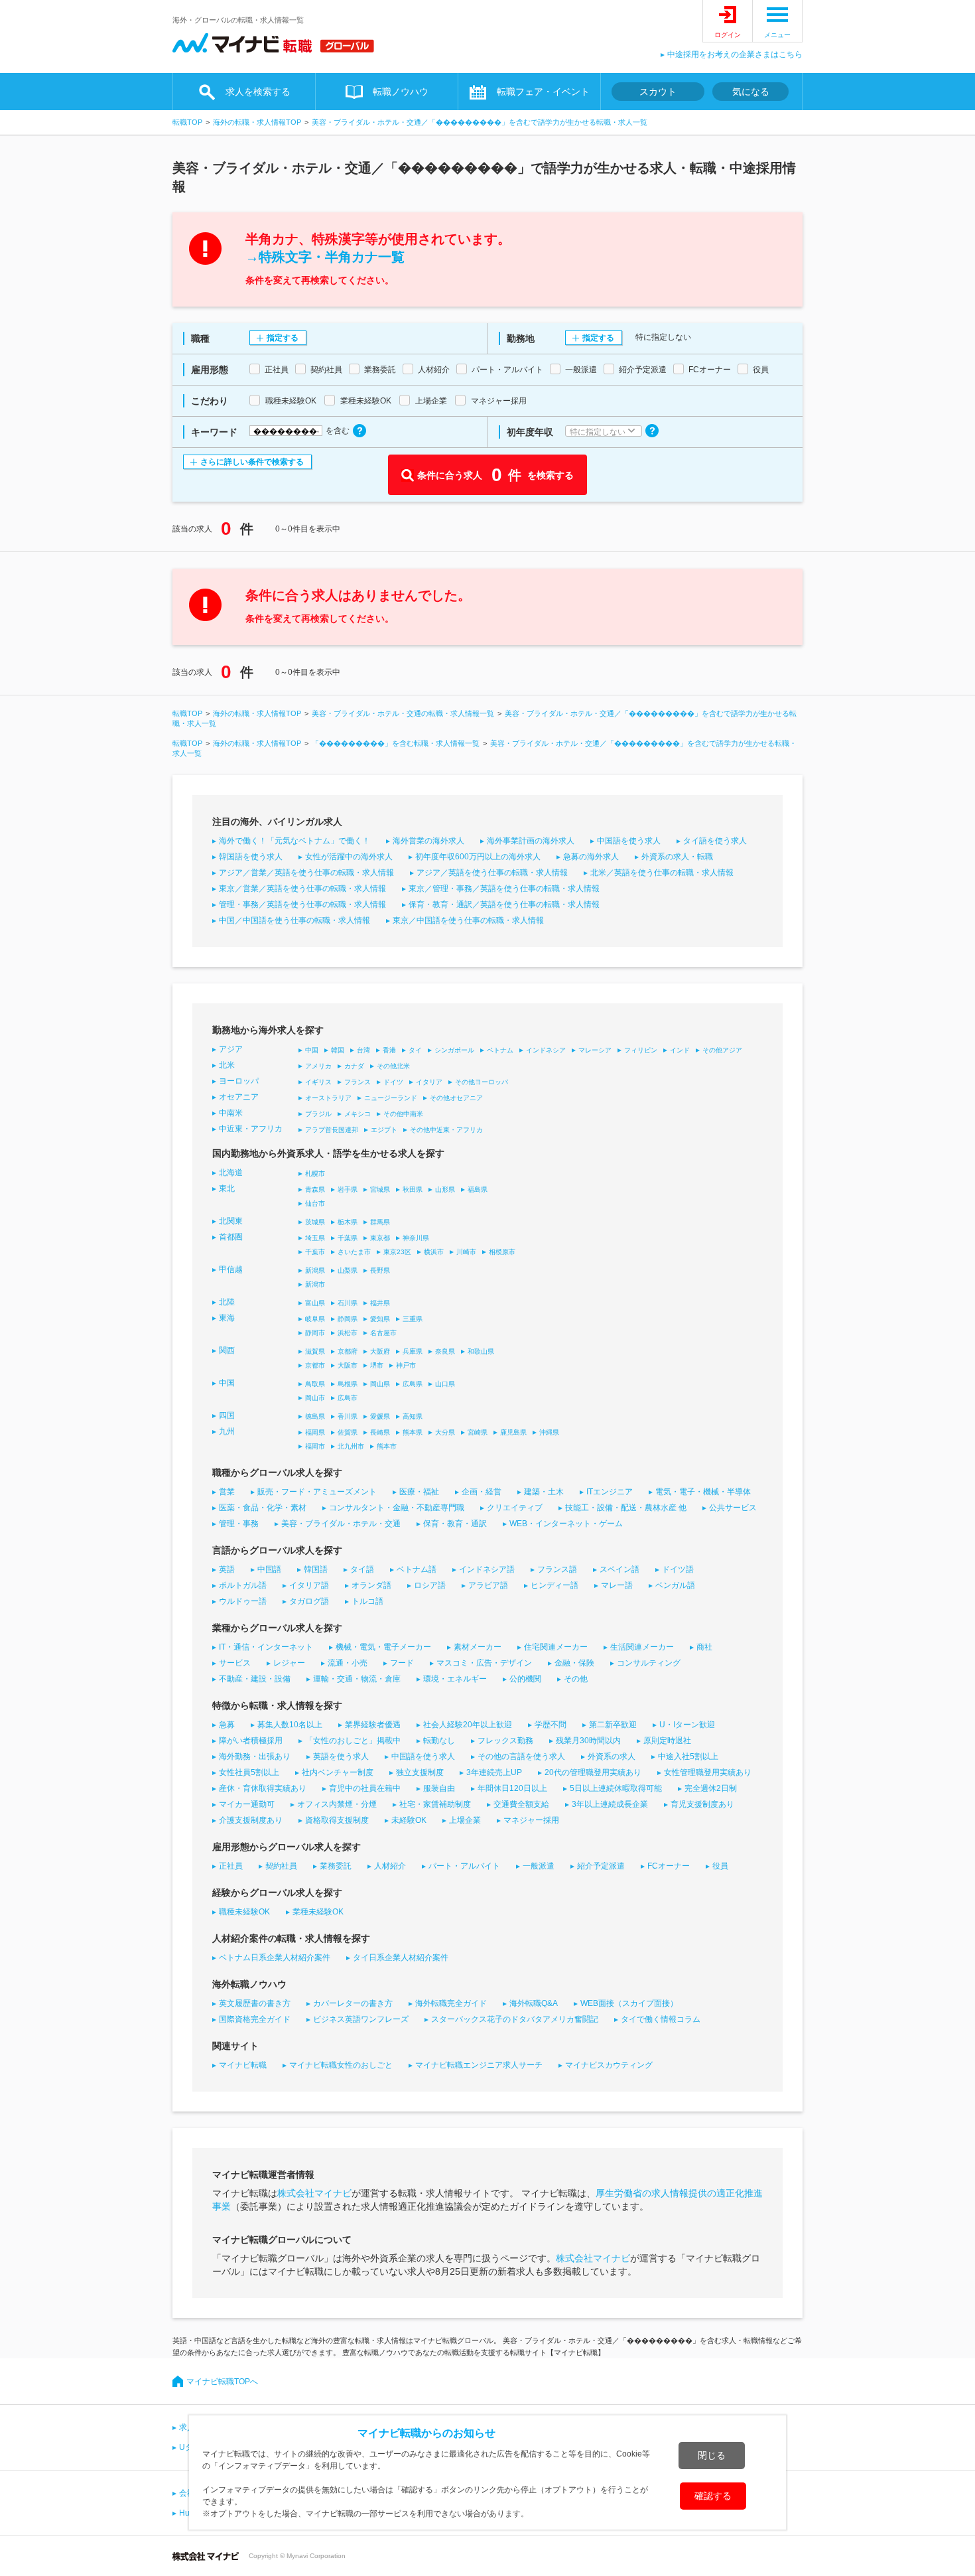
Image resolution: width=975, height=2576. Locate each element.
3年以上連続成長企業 (610, 1804)
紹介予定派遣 (601, 1866)
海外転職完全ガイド (451, 2003)
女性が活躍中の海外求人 (349, 857)
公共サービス (733, 1508)
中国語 (269, 1569)
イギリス (318, 1082)
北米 (227, 1065)
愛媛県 (380, 1416)
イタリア (429, 1082)
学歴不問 (551, 1725)
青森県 (315, 1189)
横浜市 (434, 1252)
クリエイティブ (515, 1508)
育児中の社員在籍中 (365, 1788)
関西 (227, 1350)
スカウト (658, 92)
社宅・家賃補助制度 (435, 1804)
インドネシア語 (487, 1569)
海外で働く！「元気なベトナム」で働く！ (294, 841)
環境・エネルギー (455, 1679)
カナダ (354, 1066)
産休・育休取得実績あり (263, 1788)
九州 (227, 1431)
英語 (227, 1569)
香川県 (348, 1416)
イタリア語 (309, 1585)
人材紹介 (390, 1866)
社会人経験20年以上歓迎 (468, 1725)
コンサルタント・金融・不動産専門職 (397, 1508)
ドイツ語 (678, 1569)
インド (680, 1050)
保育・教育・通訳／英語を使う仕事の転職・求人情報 (504, 904)
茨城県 (315, 1222)
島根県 (348, 1384)
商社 (704, 1647)
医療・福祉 (419, 1492)
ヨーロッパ (239, 1081)
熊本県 (413, 1432)
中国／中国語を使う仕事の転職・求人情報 (294, 920)
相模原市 (502, 1252)
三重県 (413, 1319)
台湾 (363, 1050)
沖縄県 (549, 1432)
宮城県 (380, 1189)
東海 (227, 1318)
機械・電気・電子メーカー (383, 1647)
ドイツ (393, 1082)
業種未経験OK (318, 1912)
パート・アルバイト (464, 1866)
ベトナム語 (417, 1569)
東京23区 (397, 1252)
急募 (227, 1725)
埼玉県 (315, 1238)
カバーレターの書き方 (353, 2003)
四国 (227, 1415)
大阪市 (348, 1365)
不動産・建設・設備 (255, 1679)
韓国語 (316, 1569)
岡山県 (380, 1384)
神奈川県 (416, 1238)
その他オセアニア (456, 1098)
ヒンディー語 (554, 1585)
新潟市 (315, 1284)
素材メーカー (478, 1647)
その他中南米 (403, 1114)
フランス (357, 1082)
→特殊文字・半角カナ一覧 (325, 257)
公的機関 (525, 1679)
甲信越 (231, 1269)
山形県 (445, 1189)
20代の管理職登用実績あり (593, 1772)
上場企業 (465, 1820)
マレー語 (617, 1585)
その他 (576, 1679)
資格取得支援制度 (337, 1820)
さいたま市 (354, 1252)
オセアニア (239, 1097)
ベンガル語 (675, 1585)
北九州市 (351, 1446)
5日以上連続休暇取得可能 (616, 1788)
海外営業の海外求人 (428, 841)
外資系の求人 (612, 1756)
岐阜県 (315, 1319)
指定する (283, 338)
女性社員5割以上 (249, 1772)
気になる (751, 92)
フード (402, 1663)
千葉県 (348, 1238)
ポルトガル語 (243, 1585)
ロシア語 (430, 1585)
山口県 (445, 1384)
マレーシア (595, 1050)
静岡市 (315, 1333)
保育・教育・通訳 (455, 1524)
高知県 (413, 1416)
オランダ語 (371, 1585)
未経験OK (409, 1820)
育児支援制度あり (702, 1804)
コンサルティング (649, 1663)
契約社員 (281, 1866)
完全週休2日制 (711, 1788)
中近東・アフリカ (251, 1129)
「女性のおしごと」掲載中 (353, 1741)
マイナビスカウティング (609, 2065)
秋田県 (413, 1189)
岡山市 (315, 1398)
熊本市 (387, 1446)
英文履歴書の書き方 (255, 2003)
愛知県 (380, 1319)
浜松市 (348, 1333)
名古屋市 (383, 1333)
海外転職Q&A (534, 2003)
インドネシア (546, 1050)
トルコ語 (367, 1601)
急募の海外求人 (591, 857)
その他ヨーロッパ (482, 1082)
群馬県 (380, 1222)
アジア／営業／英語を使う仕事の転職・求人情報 (306, 873)
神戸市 (406, 1365)
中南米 (231, 1113)
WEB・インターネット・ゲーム (566, 1524)
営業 (227, 1492)
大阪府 (380, 1351)
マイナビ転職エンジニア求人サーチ (479, 2065)
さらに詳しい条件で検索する (252, 462)
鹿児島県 (513, 1432)
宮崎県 (478, 1432)
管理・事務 (239, 1524)
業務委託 (336, 1866)
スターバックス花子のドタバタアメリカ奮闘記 (515, 2019)
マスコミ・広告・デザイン (484, 1663)
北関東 (231, 1221)
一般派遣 (539, 1866)
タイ (415, 1050)
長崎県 (380, 1432)
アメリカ (318, 1066)
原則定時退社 (667, 1741)
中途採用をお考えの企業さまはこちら (735, 54)
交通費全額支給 (521, 1804)
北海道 (231, 1173)
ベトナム (500, 1050)
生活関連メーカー (642, 1647)
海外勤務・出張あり (255, 1756)
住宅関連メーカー (556, 1647)
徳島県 (315, 1416)
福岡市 (315, 1446)
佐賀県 (348, 1432)
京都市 (315, 1365)
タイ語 (362, 1569)
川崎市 (466, 1252)
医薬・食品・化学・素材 (263, 1508)
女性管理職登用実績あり (708, 1772)
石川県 (348, 1303)
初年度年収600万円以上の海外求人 (478, 857)
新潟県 (315, 1270)
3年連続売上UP (494, 1772)
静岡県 (348, 1319)
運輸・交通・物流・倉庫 (357, 1679)
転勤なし (439, 1741)
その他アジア (722, 1050)
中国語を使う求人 (629, 841)
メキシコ (357, 1114)
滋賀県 (315, 1351)
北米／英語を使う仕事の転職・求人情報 (662, 873)
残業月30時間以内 (588, 1741)
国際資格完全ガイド (255, 2019)
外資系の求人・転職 (677, 857)
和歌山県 (481, 1351)
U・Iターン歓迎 (687, 1725)
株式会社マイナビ (314, 2193)
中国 (312, 1050)
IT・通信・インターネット (266, 1647)
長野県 (380, 1270)
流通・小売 (348, 1663)
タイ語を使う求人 (715, 841)
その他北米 (393, 1066)
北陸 (227, 1302)
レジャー (289, 1663)
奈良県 (445, 1351)
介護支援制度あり (251, 1820)
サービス (235, 1663)
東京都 (380, 1238)
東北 (227, 1188)
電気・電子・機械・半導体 (703, 1492)
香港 (389, 1050)
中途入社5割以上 (688, 1756)
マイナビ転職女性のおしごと (341, 2065)
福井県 (380, 1303)
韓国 (338, 1050)
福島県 (478, 1189)
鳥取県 (315, 1384)
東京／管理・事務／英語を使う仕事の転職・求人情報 (504, 889)
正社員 (231, 1866)
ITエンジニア (610, 1492)
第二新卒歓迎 (613, 1725)
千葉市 (315, 1252)
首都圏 (231, 1237)
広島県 (413, 1384)
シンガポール (454, 1050)
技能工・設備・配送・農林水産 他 (626, 1508)
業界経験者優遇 (373, 1725)
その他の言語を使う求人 (521, 1756)
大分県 (445, 1432)
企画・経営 (482, 1492)
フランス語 (557, 1569)
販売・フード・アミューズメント (317, 1492)
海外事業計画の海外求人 (531, 841)
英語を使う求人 (341, 1756)
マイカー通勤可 (247, 1804)
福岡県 (315, 1432)
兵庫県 (413, 1351)
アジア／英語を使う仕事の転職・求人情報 (492, 873)
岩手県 (348, 1189)
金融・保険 (574, 1663)
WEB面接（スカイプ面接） (629, 2003)
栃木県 (348, 1222)
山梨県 (348, 1270)
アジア (231, 1049)
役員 (720, 1866)
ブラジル (318, 1114)
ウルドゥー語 (243, 1601)
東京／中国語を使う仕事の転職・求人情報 (468, 920)
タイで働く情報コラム (661, 2019)
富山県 (315, 1303)
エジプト (384, 1130)
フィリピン (641, 1050)
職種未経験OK (244, 1912)
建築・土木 (544, 1492)
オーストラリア (328, 1098)
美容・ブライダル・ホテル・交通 (341, 1524)
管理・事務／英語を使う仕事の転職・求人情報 (302, 904)
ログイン (728, 35)
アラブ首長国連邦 (332, 1130)
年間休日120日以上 (512, 1788)
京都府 (348, 1351)
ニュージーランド (391, 1098)
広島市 (348, 1398)
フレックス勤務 (505, 1741)
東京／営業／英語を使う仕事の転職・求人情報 (302, 889)
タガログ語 (309, 1601)
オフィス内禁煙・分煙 (337, 1804)
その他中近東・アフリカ (446, 1130)
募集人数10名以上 (290, 1725)
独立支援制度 (420, 1772)
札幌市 (315, 1174)
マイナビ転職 (243, 2065)
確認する (713, 2496)
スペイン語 (619, 1569)
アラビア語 (488, 1585)
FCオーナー (669, 1866)
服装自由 (439, 1788)
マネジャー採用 (531, 1820)
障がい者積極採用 (251, 1741)
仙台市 (315, 1203)
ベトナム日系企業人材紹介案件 (275, 1958)
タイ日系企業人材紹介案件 (401, 1958)
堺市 (377, 1365)
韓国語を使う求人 (251, 857)
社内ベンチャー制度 (338, 1772)
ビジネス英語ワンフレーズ (361, 2019)
